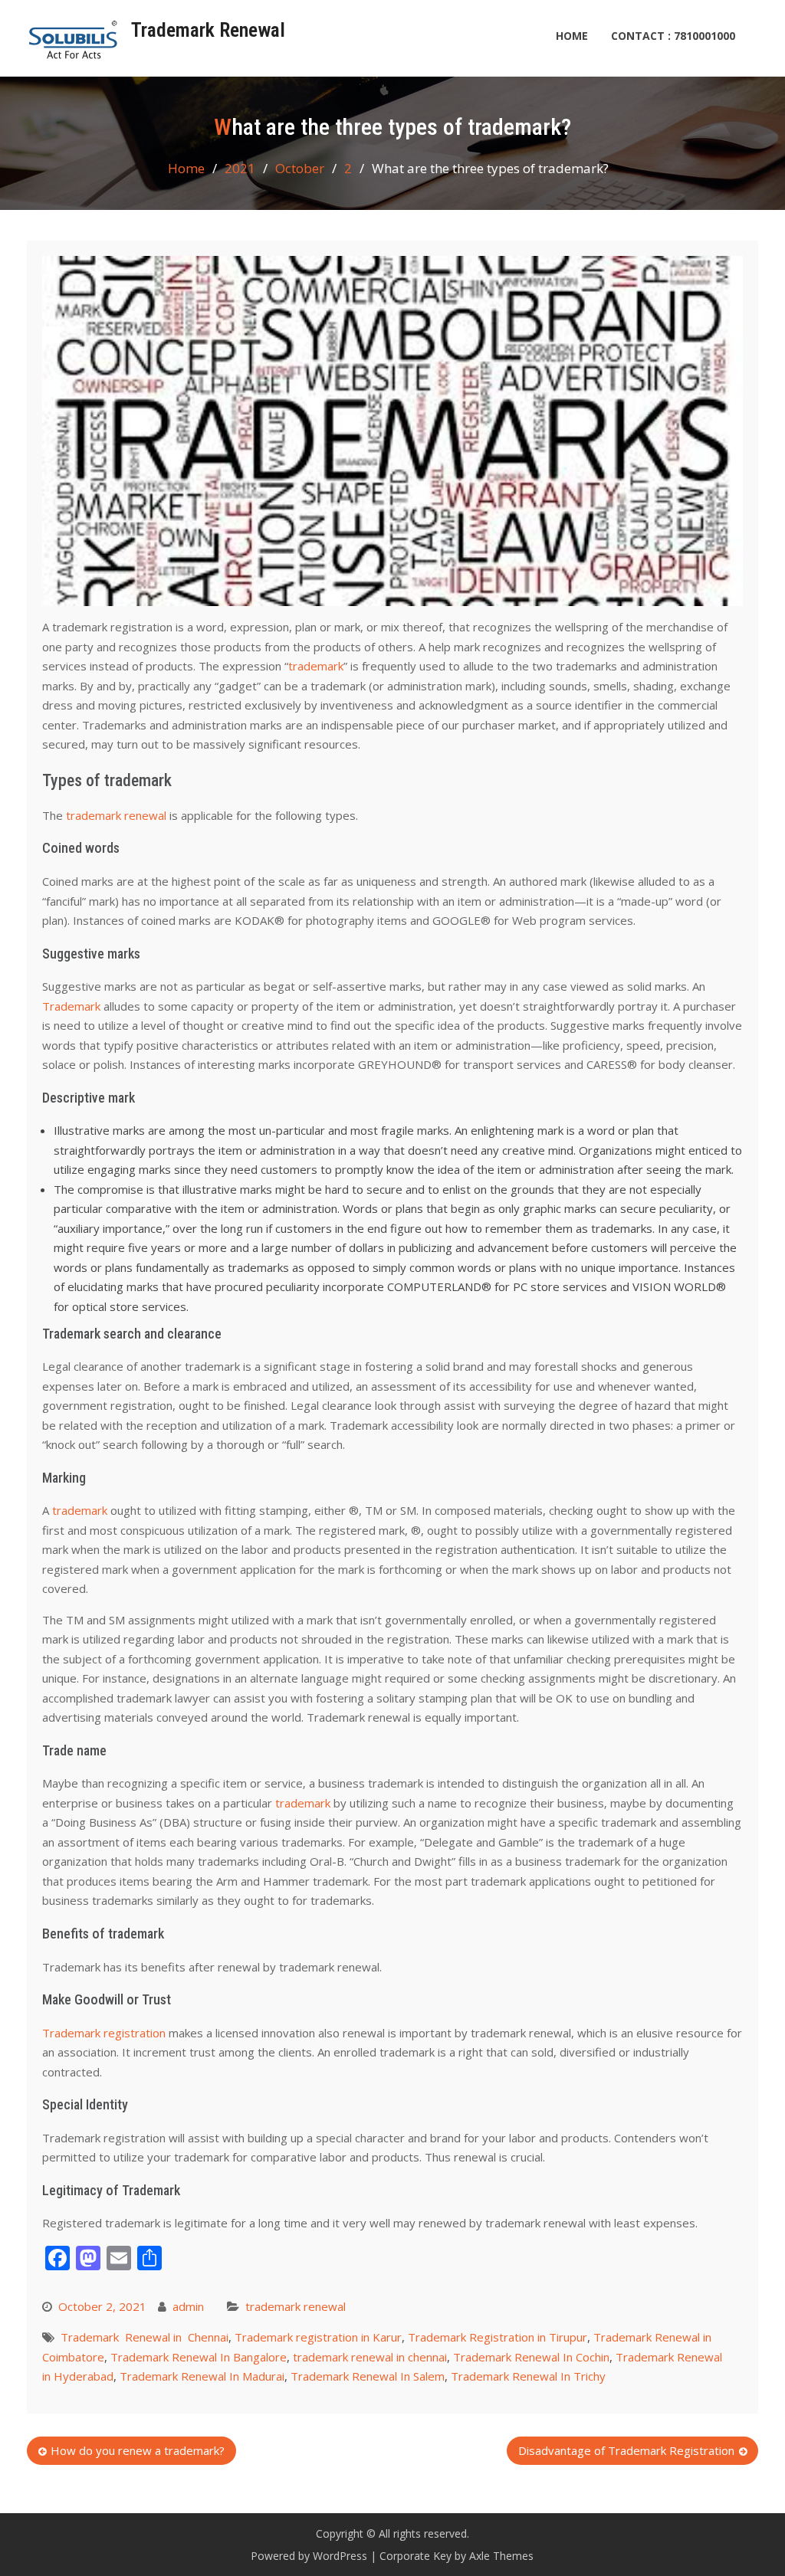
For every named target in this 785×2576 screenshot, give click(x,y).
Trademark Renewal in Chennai (145, 2337)
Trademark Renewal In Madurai (202, 2376)
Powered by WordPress (309, 2556)
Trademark (71, 1006)
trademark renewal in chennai (370, 2357)
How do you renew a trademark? (138, 2450)
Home (572, 36)
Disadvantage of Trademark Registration (626, 2450)
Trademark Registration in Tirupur (498, 2337)
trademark (316, 666)
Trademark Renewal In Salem (368, 2376)
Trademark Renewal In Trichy (528, 2376)
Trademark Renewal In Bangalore (199, 2357)
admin (188, 2306)
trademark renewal (115, 815)
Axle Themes (501, 2556)
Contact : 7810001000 (673, 36)
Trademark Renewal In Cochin (531, 2357)
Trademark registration (105, 2033)
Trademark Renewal (208, 30)
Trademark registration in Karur (318, 2337)
